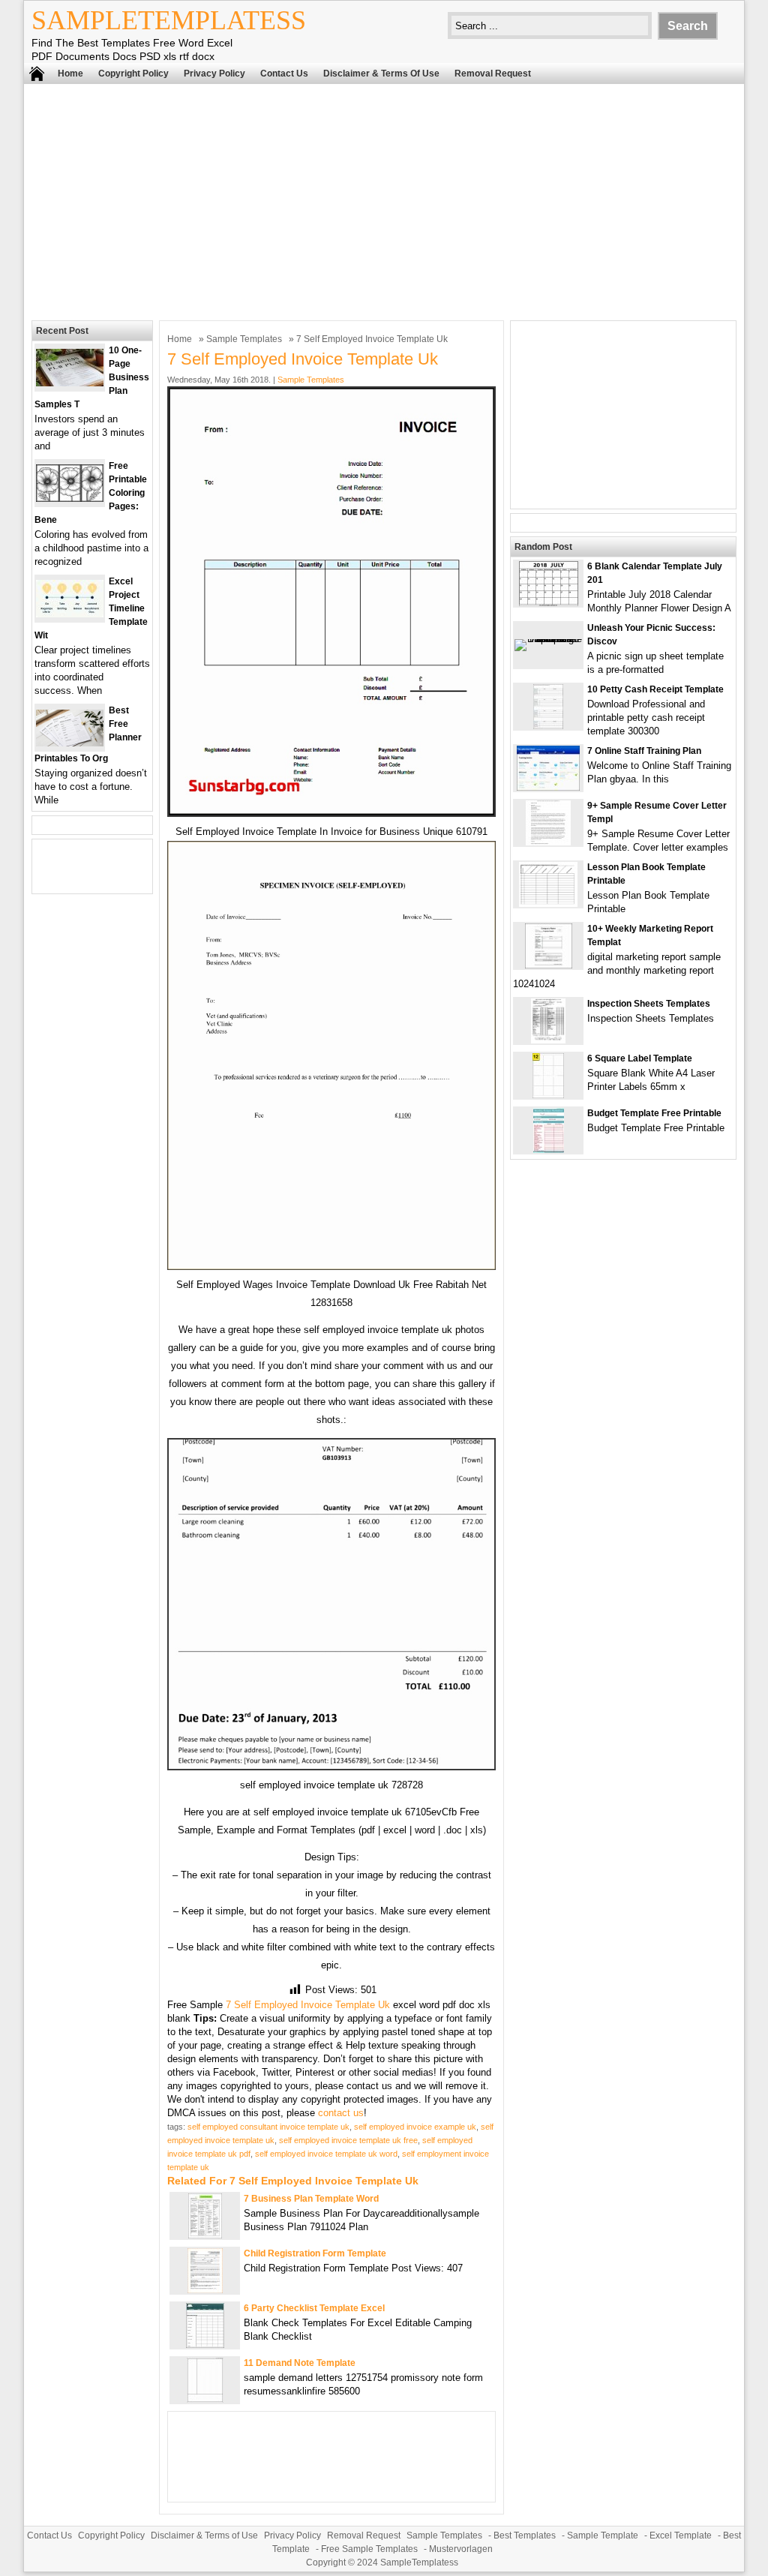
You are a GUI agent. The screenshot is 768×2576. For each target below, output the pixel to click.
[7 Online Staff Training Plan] (548, 787)
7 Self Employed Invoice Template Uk (308, 2005)
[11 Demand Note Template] (205, 2399)
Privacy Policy (214, 74)
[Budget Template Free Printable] (549, 1150)
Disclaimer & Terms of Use (381, 74)
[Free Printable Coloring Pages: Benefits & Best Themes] (70, 498)
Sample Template (603, 2535)
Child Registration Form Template (315, 2253)
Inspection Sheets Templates (649, 1004)
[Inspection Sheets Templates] (548, 1040)
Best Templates (525, 2535)
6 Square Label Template (640, 1058)
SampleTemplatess (169, 20)
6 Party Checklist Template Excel (314, 2308)
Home (70, 74)
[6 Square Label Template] (548, 1095)
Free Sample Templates (369, 2549)
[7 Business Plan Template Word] (205, 2235)
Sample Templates (244, 339)
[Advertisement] (384, 200)
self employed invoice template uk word (326, 2154)
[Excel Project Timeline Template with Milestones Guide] (70, 614)
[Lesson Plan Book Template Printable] (548, 904)
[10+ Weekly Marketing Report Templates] (549, 965)
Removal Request (493, 74)
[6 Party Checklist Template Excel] (205, 2345)
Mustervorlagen (461, 2549)
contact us (341, 2113)
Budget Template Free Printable (654, 1113)
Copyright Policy (133, 74)
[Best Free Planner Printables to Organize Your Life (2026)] (70, 743)
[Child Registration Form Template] (205, 2290)
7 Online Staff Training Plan (644, 751)
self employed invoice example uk (415, 2127)
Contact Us (284, 74)
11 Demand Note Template (300, 2363)
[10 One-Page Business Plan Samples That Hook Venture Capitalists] (70, 383)
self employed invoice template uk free (348, 2140)
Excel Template (681, 2535)
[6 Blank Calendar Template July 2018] (549, 603)
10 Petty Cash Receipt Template (655, 689)
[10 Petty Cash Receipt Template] (548, 726)
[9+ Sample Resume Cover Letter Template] (548, 842)
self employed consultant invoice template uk (268, 2127)
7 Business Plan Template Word (311, 2199)
